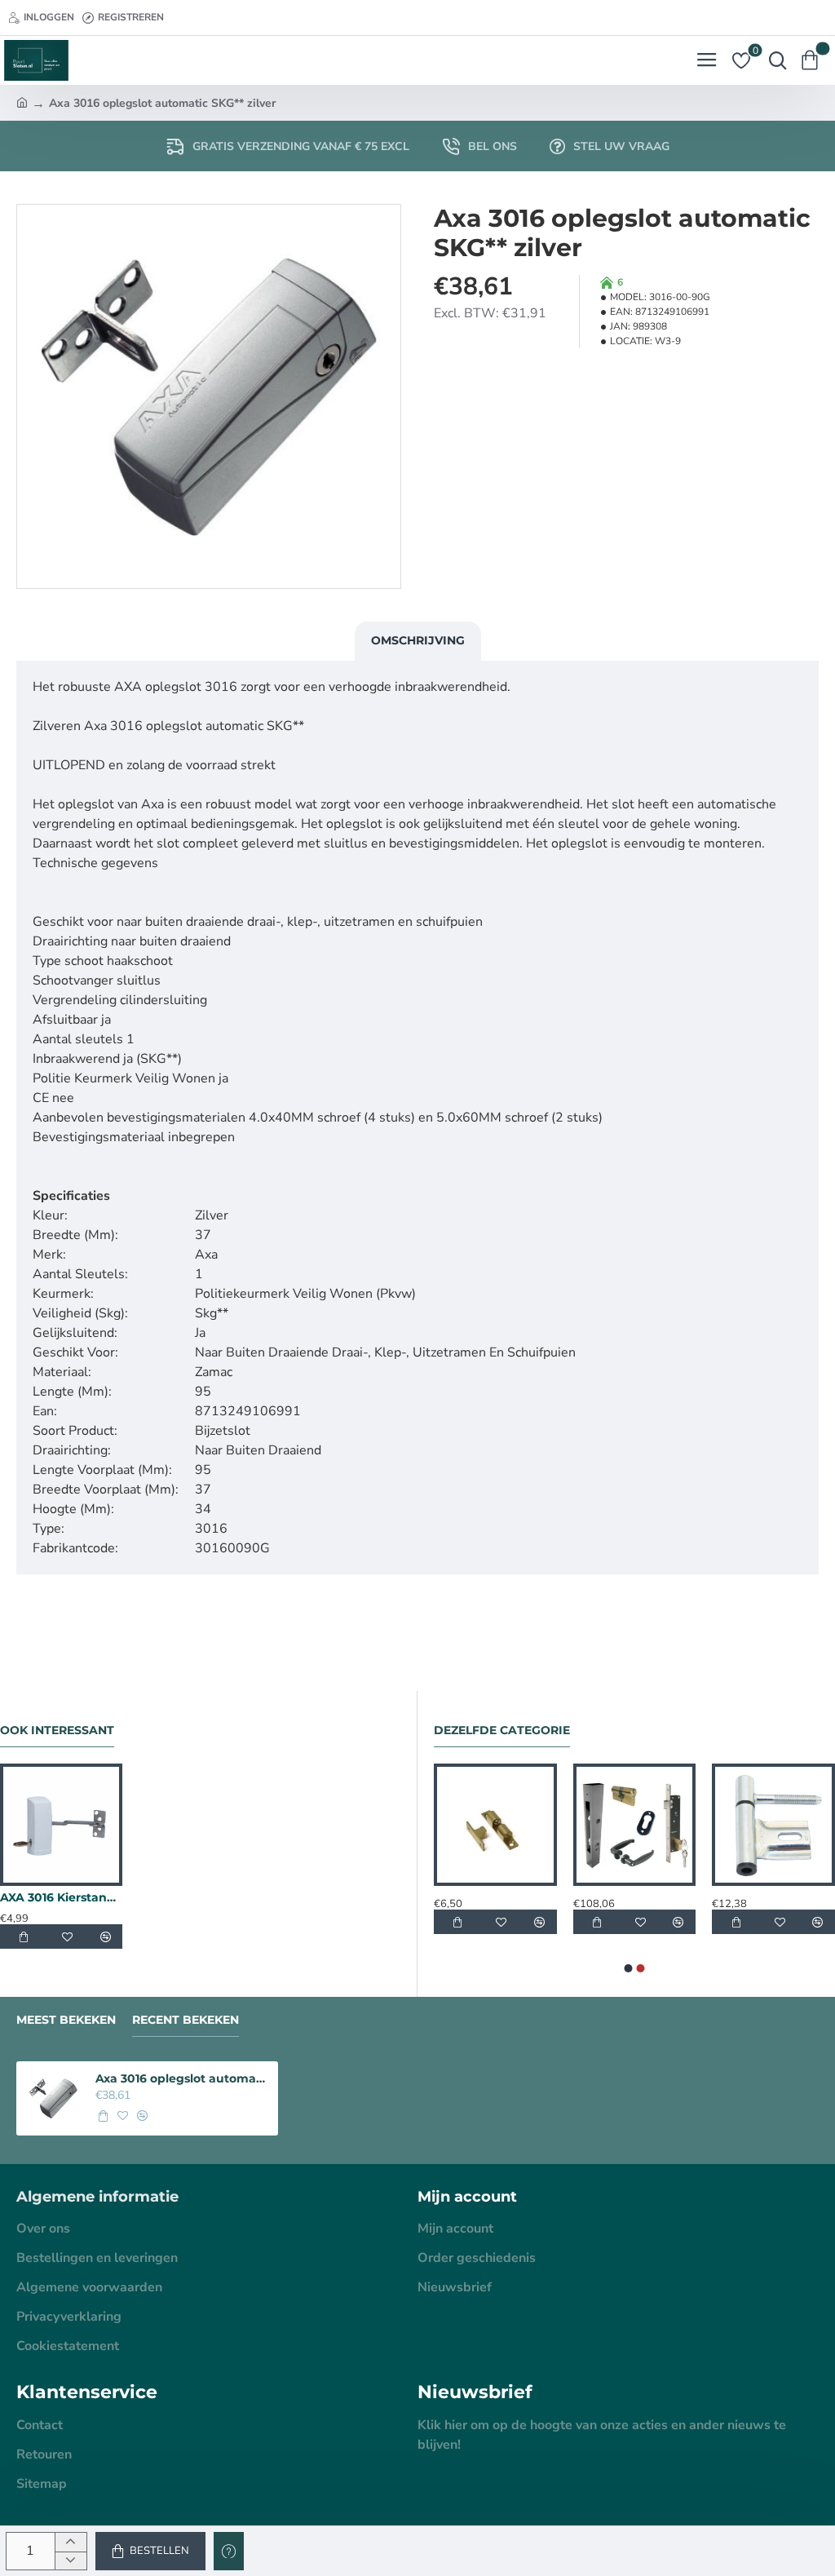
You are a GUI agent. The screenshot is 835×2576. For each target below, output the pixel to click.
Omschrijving (418, 640)
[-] (71, 2561)
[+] (71, 2542)
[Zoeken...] (774, 60)
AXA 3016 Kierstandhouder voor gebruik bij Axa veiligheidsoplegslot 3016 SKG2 (61, 1897)
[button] (150, 2551)
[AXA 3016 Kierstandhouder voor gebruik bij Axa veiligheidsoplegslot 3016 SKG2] (61, 1825)
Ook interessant (57, 1731)
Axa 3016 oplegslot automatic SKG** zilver (182, 2078)
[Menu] (707, 60)
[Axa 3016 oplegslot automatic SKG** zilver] (53, 2098)
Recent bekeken (186, 2020)
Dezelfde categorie (502, 1731)
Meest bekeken (66, 2020)
